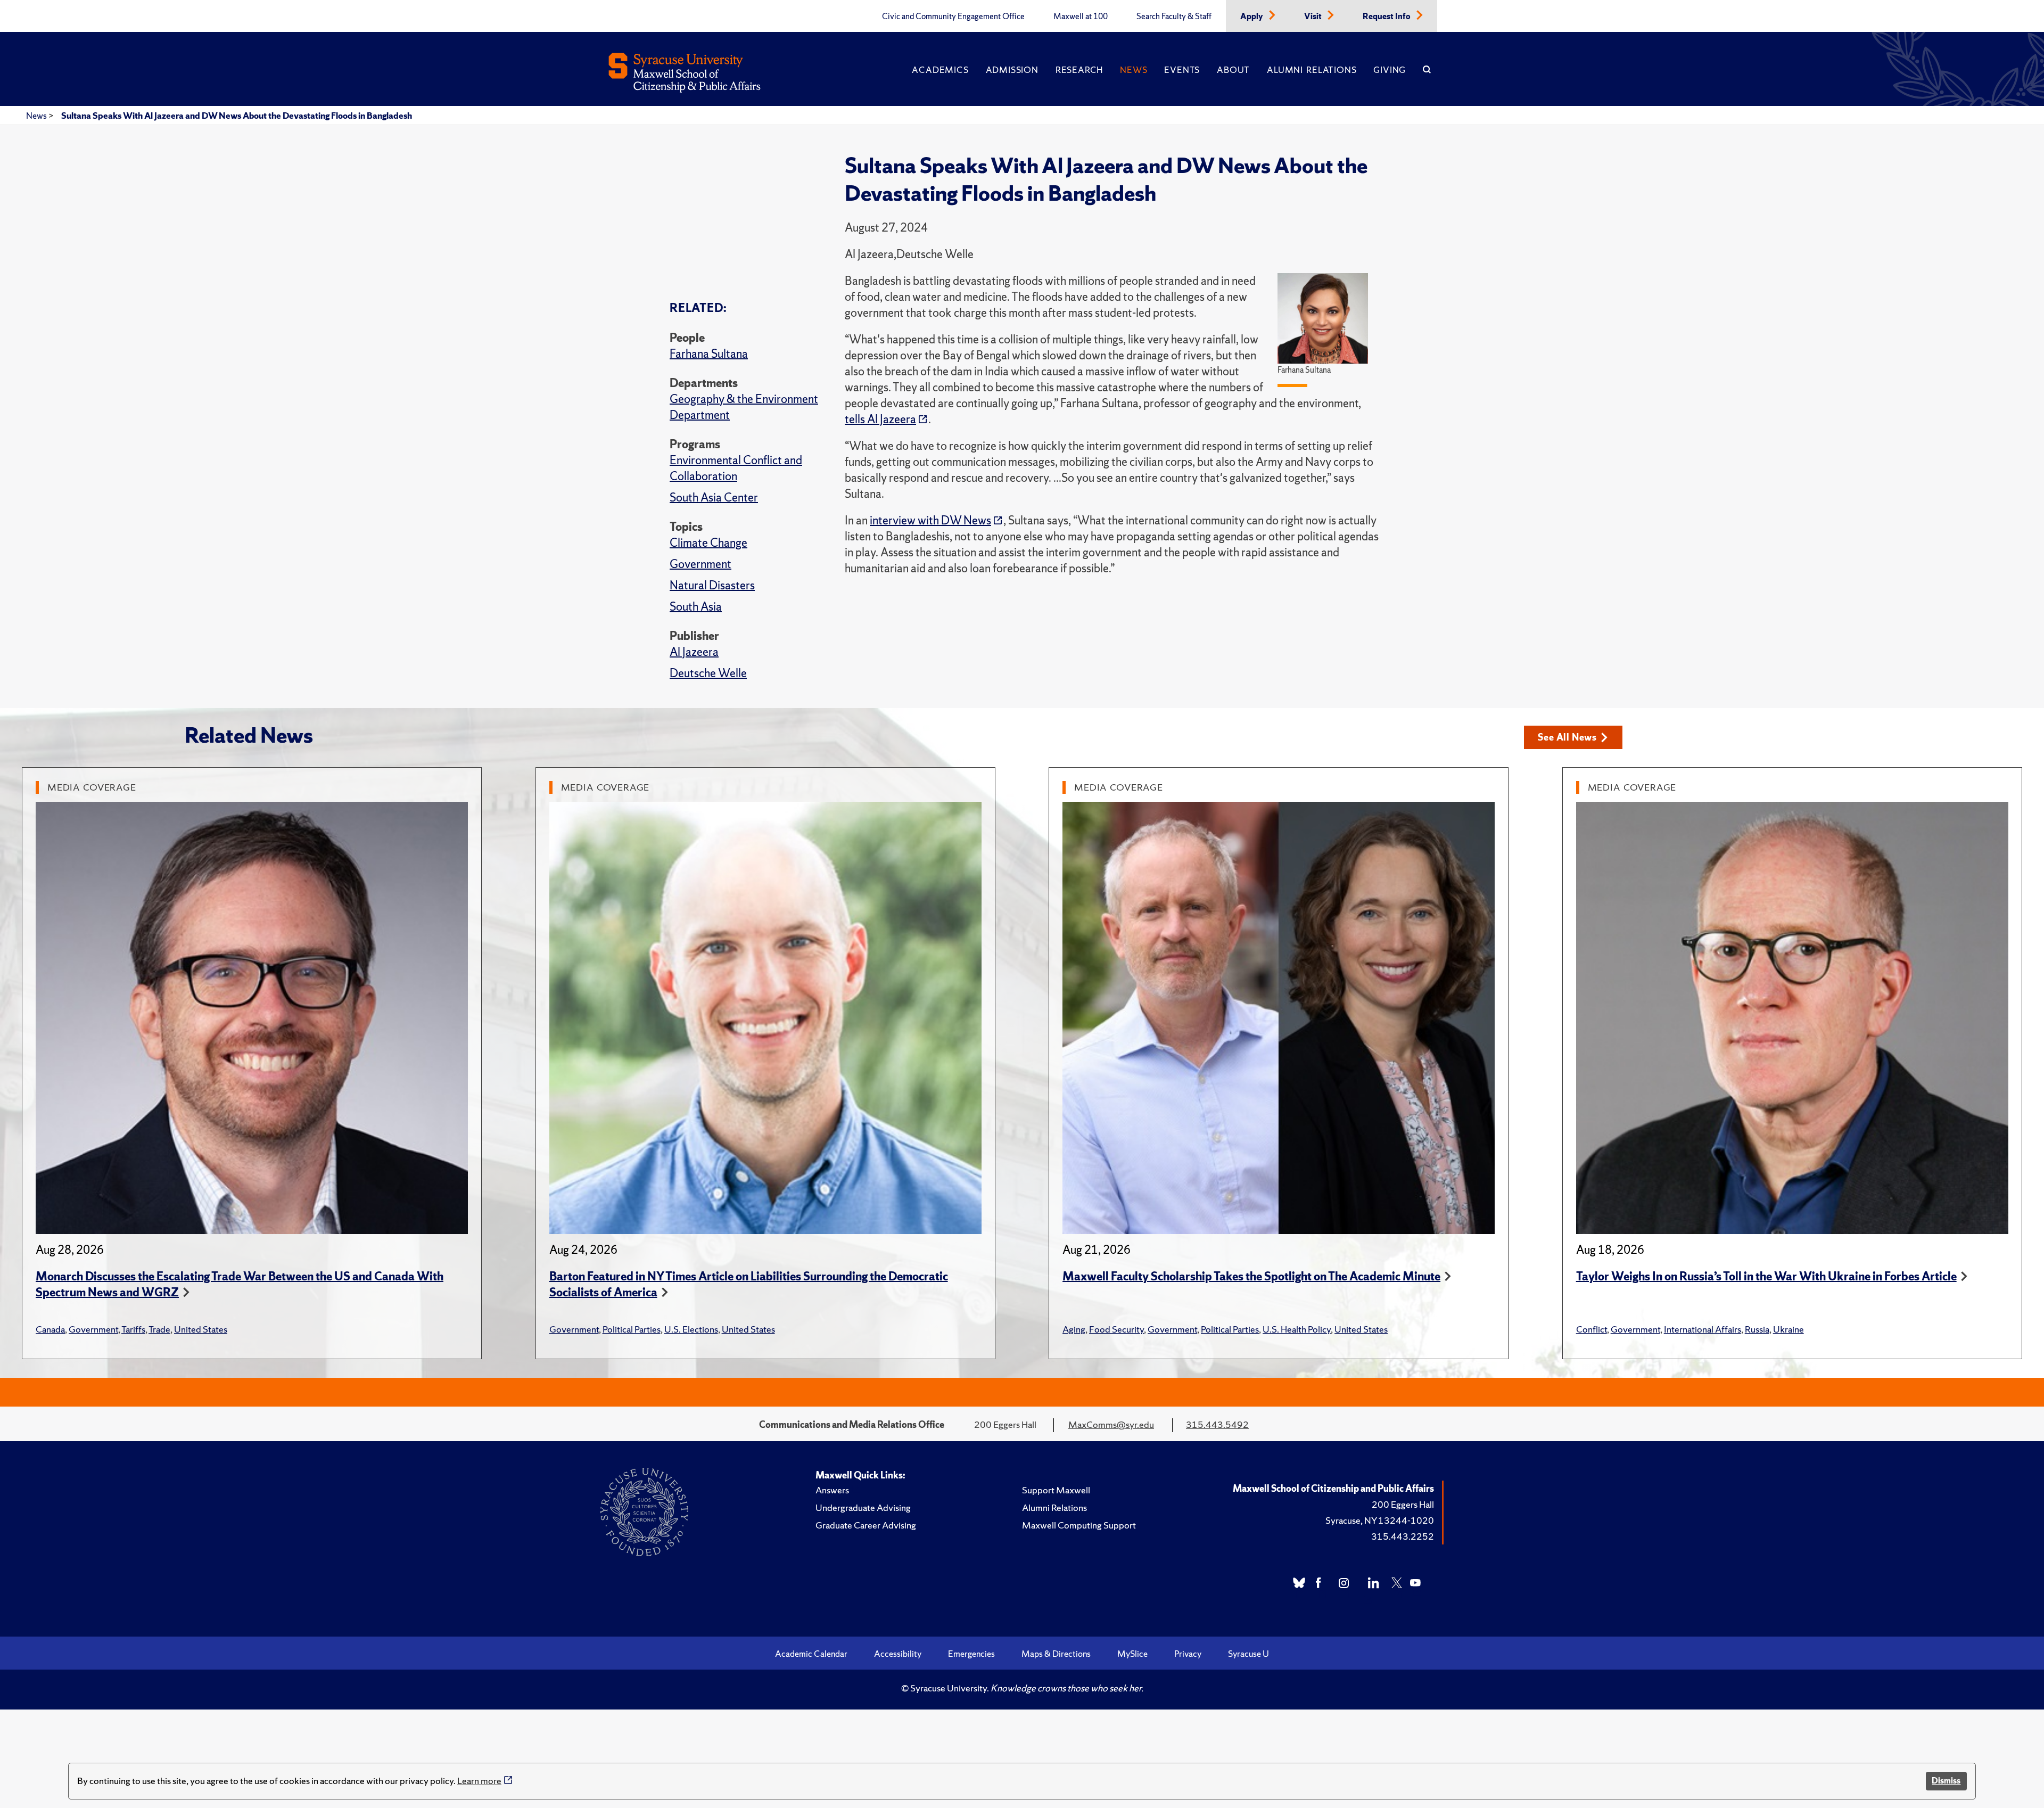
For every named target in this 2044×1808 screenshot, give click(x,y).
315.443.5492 (1217, 1424)
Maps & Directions (1056, 1654)
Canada (50, 1329)
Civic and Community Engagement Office (953, 17)
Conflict (1592, 1329)
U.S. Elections (691, 1329)
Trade (159, 1329)
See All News (1567, 737)
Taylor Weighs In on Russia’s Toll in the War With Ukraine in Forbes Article (1766, 1276)
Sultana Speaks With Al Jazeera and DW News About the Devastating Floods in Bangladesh (237, 116)
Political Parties (632, 1329)
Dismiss (1946, 1781)
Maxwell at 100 (1081, 17)
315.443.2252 (1403, 1536)
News (1134, 70)
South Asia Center (714, 498)
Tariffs (133, 1329)
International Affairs (1703, 1329)
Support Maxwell (1056, 1490)
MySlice (1132, 1654)
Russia (1757, 1329)
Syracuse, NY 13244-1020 (1380, 1520)
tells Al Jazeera (880, 419)
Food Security (1116, 1329)
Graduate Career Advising (866, 1525)
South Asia (696, 607)
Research (1079, 70)
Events (1182, 70)
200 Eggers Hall (1403, 1504)
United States (201, 1329)
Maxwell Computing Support (1079, 1525)
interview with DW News (930, 520)
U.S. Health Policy (1297, 1329)
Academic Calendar (811, 1654)
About (1233, 70)
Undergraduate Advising (863, 1507)
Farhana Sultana (709, 354)
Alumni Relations (1312, 70)
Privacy (1188, 1654)
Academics (940, 70)
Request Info (1387, 17)
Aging (1074, 1329)
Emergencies (971, 1654)
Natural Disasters (712, 585)
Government (700, 564)
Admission (1012, 70)
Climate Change (708, 543)
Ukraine (1789, 1329)
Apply (1252, 17)
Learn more (479, 1781)
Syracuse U (1248, 1654)
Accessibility (898, 1654)
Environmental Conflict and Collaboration (736, 468)
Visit (1314, 17)
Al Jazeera (694, 652)
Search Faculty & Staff (1174, 17)
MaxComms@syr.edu (1111, 1424)
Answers (832, 1490)
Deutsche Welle (708, 673)
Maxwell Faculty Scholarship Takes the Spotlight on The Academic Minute (1251, 1276)
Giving (1390, 70)
